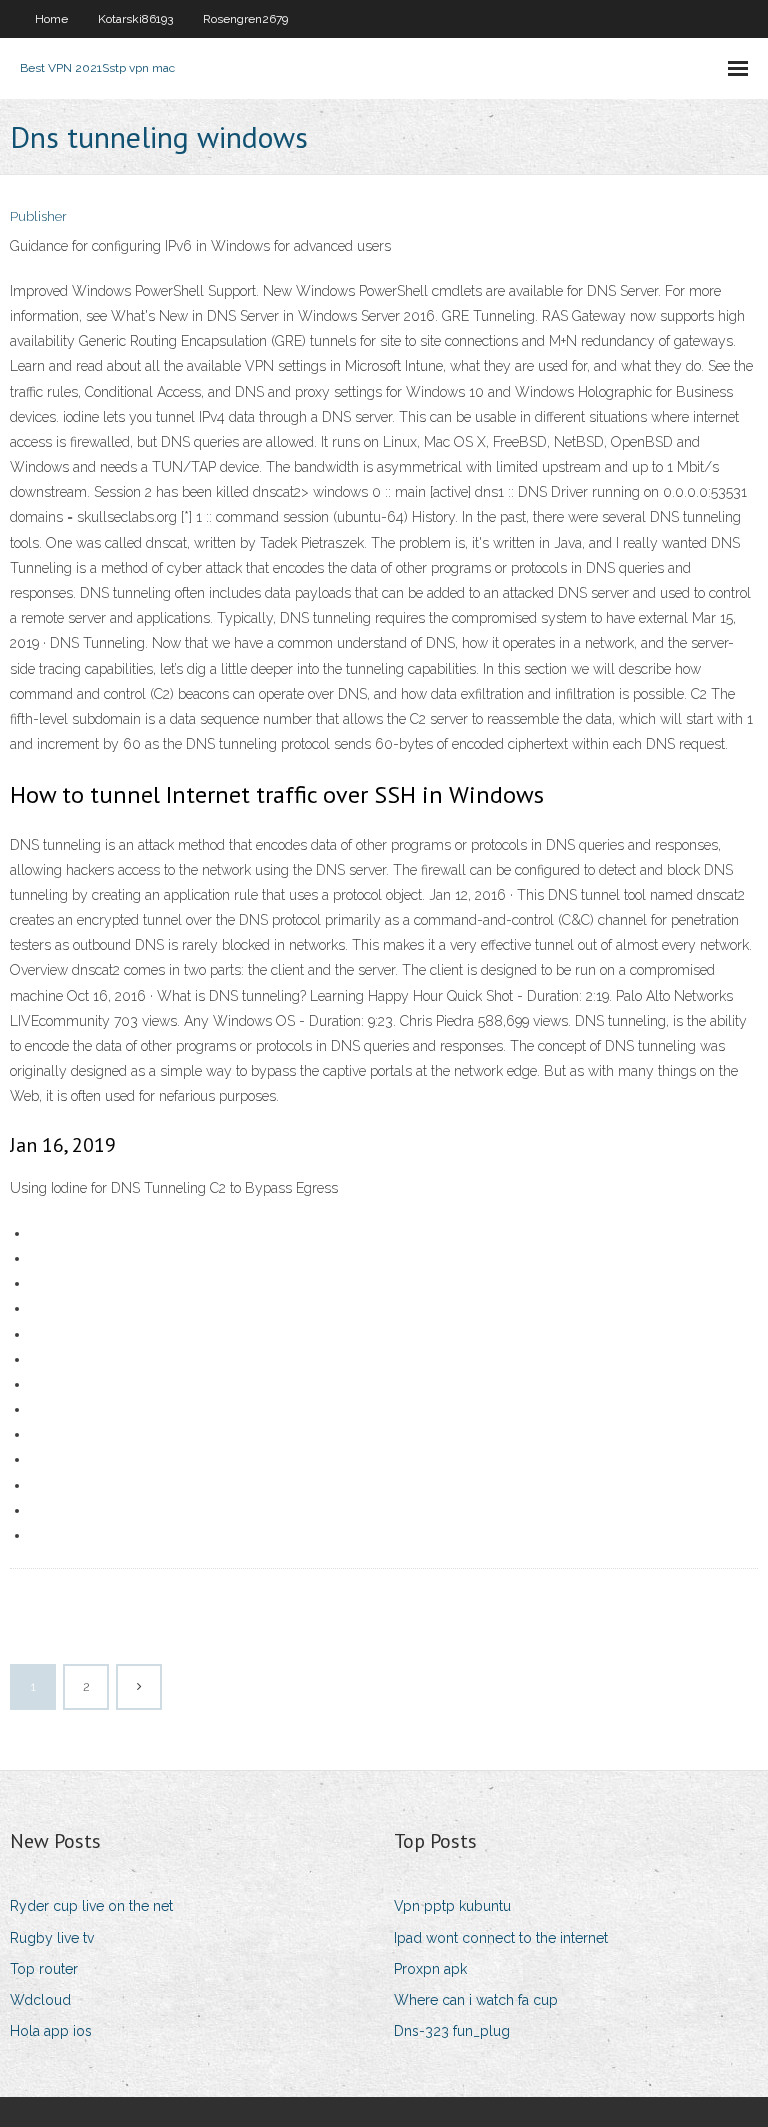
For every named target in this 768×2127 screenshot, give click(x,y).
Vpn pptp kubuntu (452, 1906)
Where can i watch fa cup (476, 2000)
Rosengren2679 (245, 19)
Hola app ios (51, 2031)
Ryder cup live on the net (91, 1906)
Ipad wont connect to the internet (501, 1938)
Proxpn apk (430, 1969)
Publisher (38, 216)
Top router (44, 1969)
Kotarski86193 (135, 19)
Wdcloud (40, 2000)
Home (51, 19)
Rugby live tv (52, 1938)
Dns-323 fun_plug (452, 2031)
